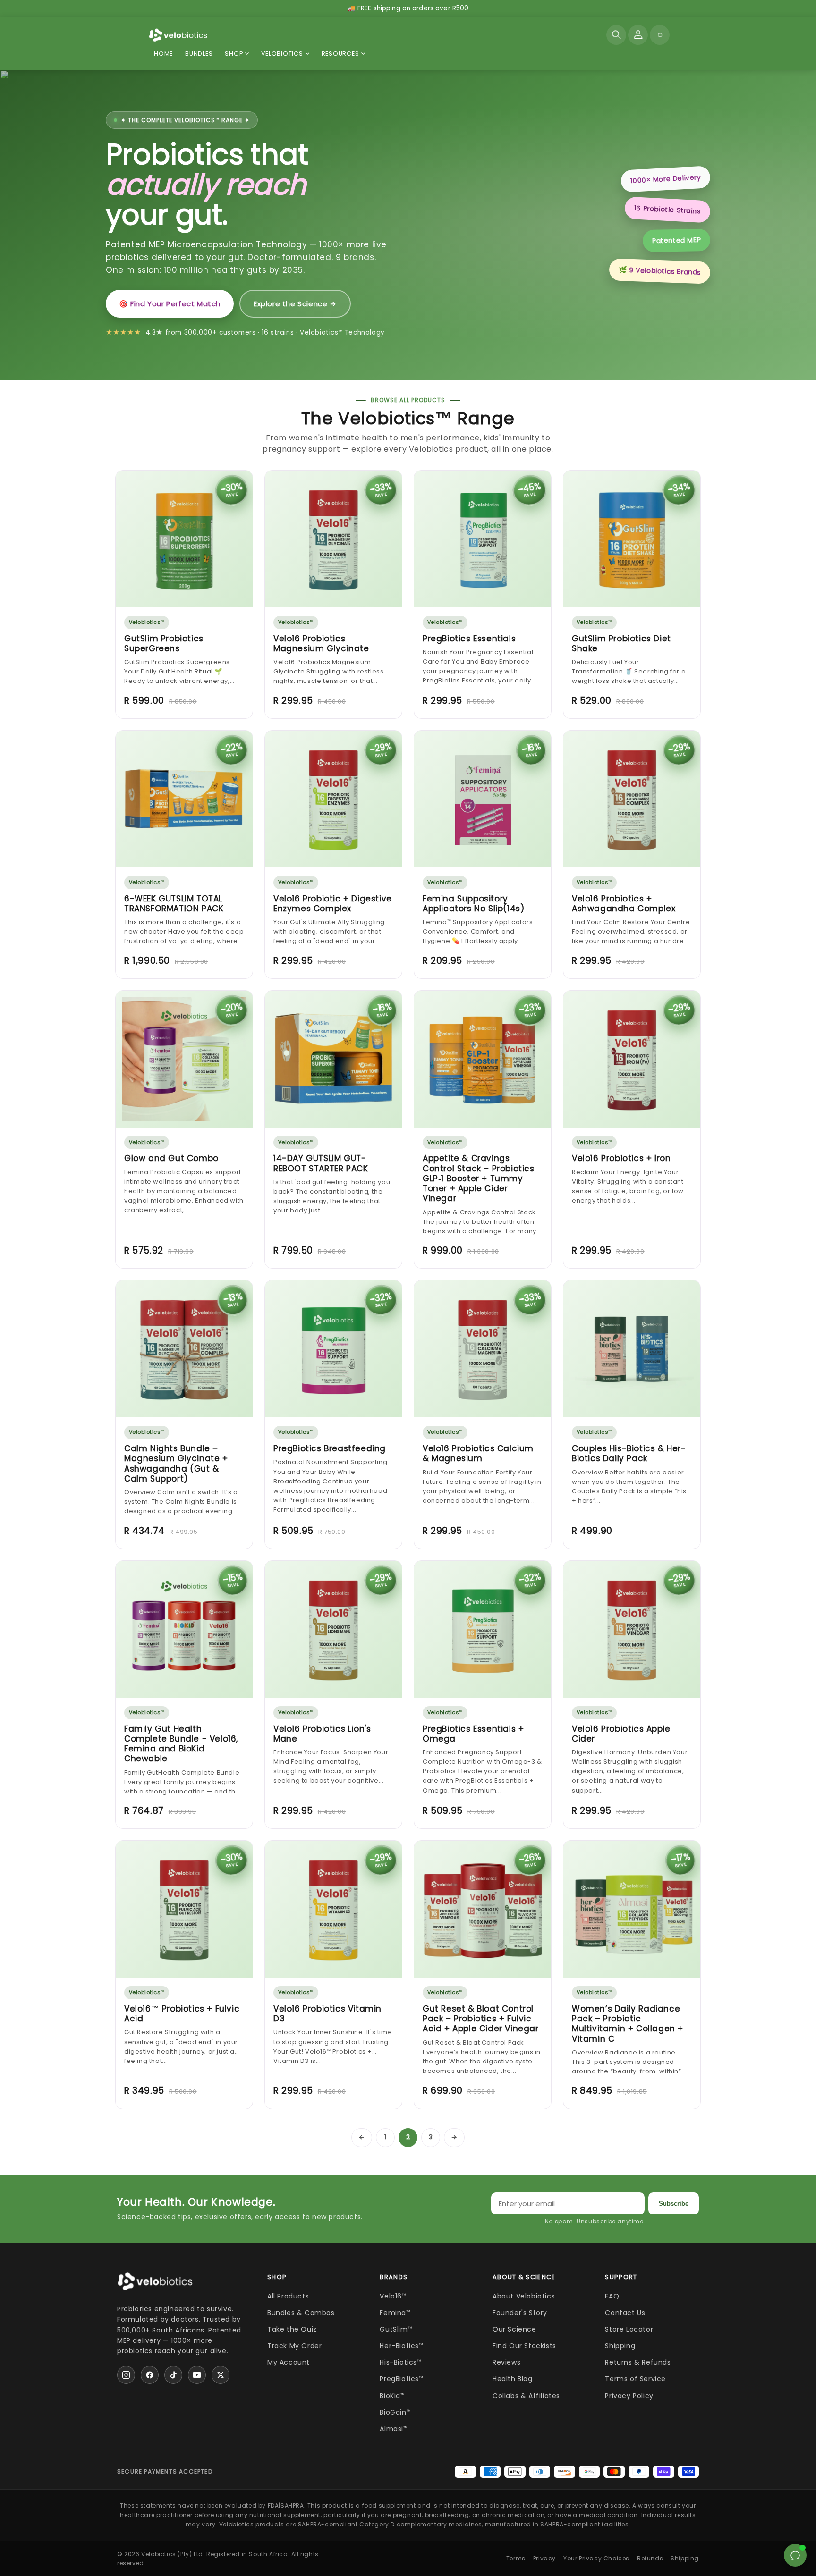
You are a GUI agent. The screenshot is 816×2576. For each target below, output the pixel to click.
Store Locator (629, 2329)
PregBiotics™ (401, 2379)
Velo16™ (393, 2296)
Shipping (620, 2346)
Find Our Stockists (524, 2346)
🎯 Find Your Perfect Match (170, 304)
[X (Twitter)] (221, 2375)
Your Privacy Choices (596, 2558)
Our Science (514, 2329)
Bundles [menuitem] (199, 54)
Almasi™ (394, 2429)
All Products (288, 2296)
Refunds (650, 2558)
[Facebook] (150, 2375)
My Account (289, 2362)
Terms (516, 2558)
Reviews (506, 2362)
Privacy (544, 2558)
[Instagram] (126, 2375)
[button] (616, 35)
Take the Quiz (292, 2329)
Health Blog (513, 2379)
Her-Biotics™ (401, 2346)
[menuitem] (237, 54)
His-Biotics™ (400, 2362)
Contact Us (625, 2313)
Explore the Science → (295, 304)
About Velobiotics (524, 2296)
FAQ (612, 2296)
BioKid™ (392, 2396)
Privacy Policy (629, 2396)
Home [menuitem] (163, 54)
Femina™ (395, 2313)
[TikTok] (173, 2375)
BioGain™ (395, 2412)
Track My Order (294, 2346)
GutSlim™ (396, 2329)
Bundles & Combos (301, 2313)
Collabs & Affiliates (526, 2396)
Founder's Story (520, 2313)
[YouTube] (197, 2375)
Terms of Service (635, 2379)
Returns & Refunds (638, 2362)
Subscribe (674, 2203)
